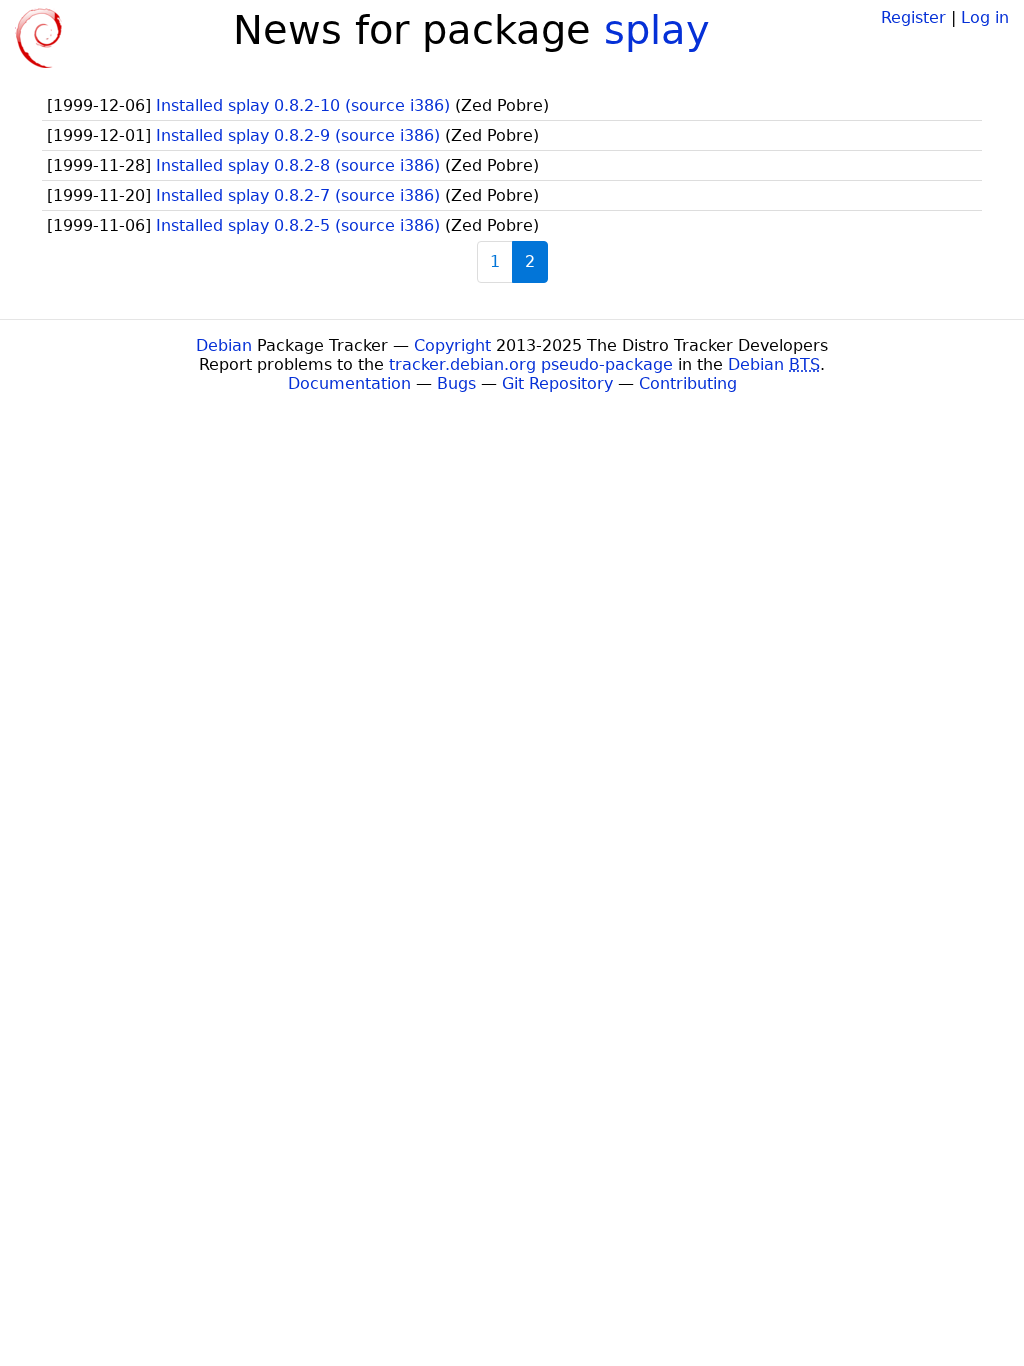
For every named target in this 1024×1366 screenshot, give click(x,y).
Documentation (349, 383)
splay (657, 30)
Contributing (688, 383)
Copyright (452, 345)
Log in (985, 17)
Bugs (456, 383)
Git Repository (557, 383)
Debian (224, 345)
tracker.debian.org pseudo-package (531, 364)
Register (913, 17)
